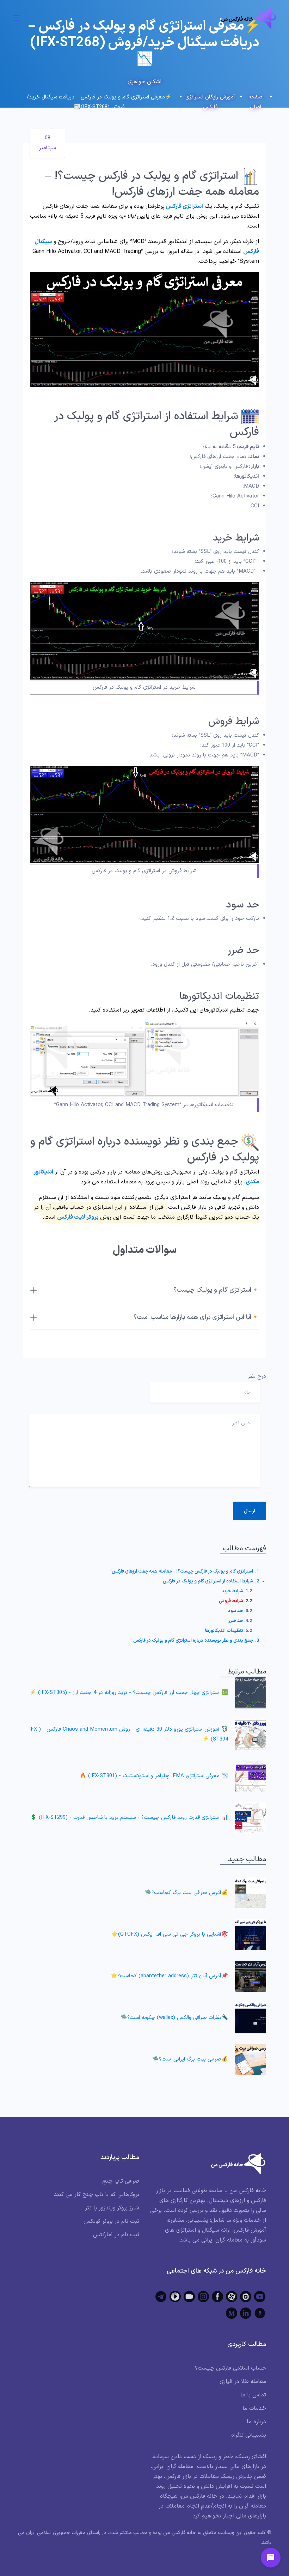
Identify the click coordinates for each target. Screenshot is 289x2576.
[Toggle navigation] (17, 18)
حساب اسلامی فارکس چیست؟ (230, 2368)
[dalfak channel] (189, 2297)
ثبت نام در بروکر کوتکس (111, 2221)
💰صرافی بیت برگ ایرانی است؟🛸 (190, 2059)
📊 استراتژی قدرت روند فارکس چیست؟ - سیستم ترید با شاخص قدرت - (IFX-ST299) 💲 (129, 1818)
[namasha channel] (246, 2297)
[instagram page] (203, 2297)
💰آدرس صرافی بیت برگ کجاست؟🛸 (186, 1893)
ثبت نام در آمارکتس (116, 2235)
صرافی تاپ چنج (121, 2181)
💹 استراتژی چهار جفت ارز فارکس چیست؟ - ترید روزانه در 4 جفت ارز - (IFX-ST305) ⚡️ (129, 1693)
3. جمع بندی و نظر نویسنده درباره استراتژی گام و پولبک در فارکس (196, 1641)
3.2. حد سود (240, 1611)
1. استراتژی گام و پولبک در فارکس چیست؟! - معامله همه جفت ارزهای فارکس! (185, 1571)
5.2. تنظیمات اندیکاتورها (229, 1631)
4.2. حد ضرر (240, 1621)
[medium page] (232, 2313)
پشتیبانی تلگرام (248, 2435)
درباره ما (256, 2422)
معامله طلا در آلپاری (243, 2382)
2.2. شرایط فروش (235, 1601)
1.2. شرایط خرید (237, 1591)
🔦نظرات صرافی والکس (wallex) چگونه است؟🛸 (174, 2018)
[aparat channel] (232, 2297)
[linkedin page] (246, 2313)
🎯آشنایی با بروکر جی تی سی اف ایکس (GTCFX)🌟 (170, 1934)
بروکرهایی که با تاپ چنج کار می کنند (97, 2195)
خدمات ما (254, 2408)
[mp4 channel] (175, 2297)
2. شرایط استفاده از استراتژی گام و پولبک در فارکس (211, 1581)
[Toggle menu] (271, 2558)
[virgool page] (260, 2313)
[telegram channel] (161, 2297)
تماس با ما (253, 2395)
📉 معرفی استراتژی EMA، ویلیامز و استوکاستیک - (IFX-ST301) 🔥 (154, 1776)
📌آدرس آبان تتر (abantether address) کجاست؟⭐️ (169, 1976)
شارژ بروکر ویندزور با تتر (112, 2208)
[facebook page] (217, 2297)
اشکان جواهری (144, 82)
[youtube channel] (260, 2297)
